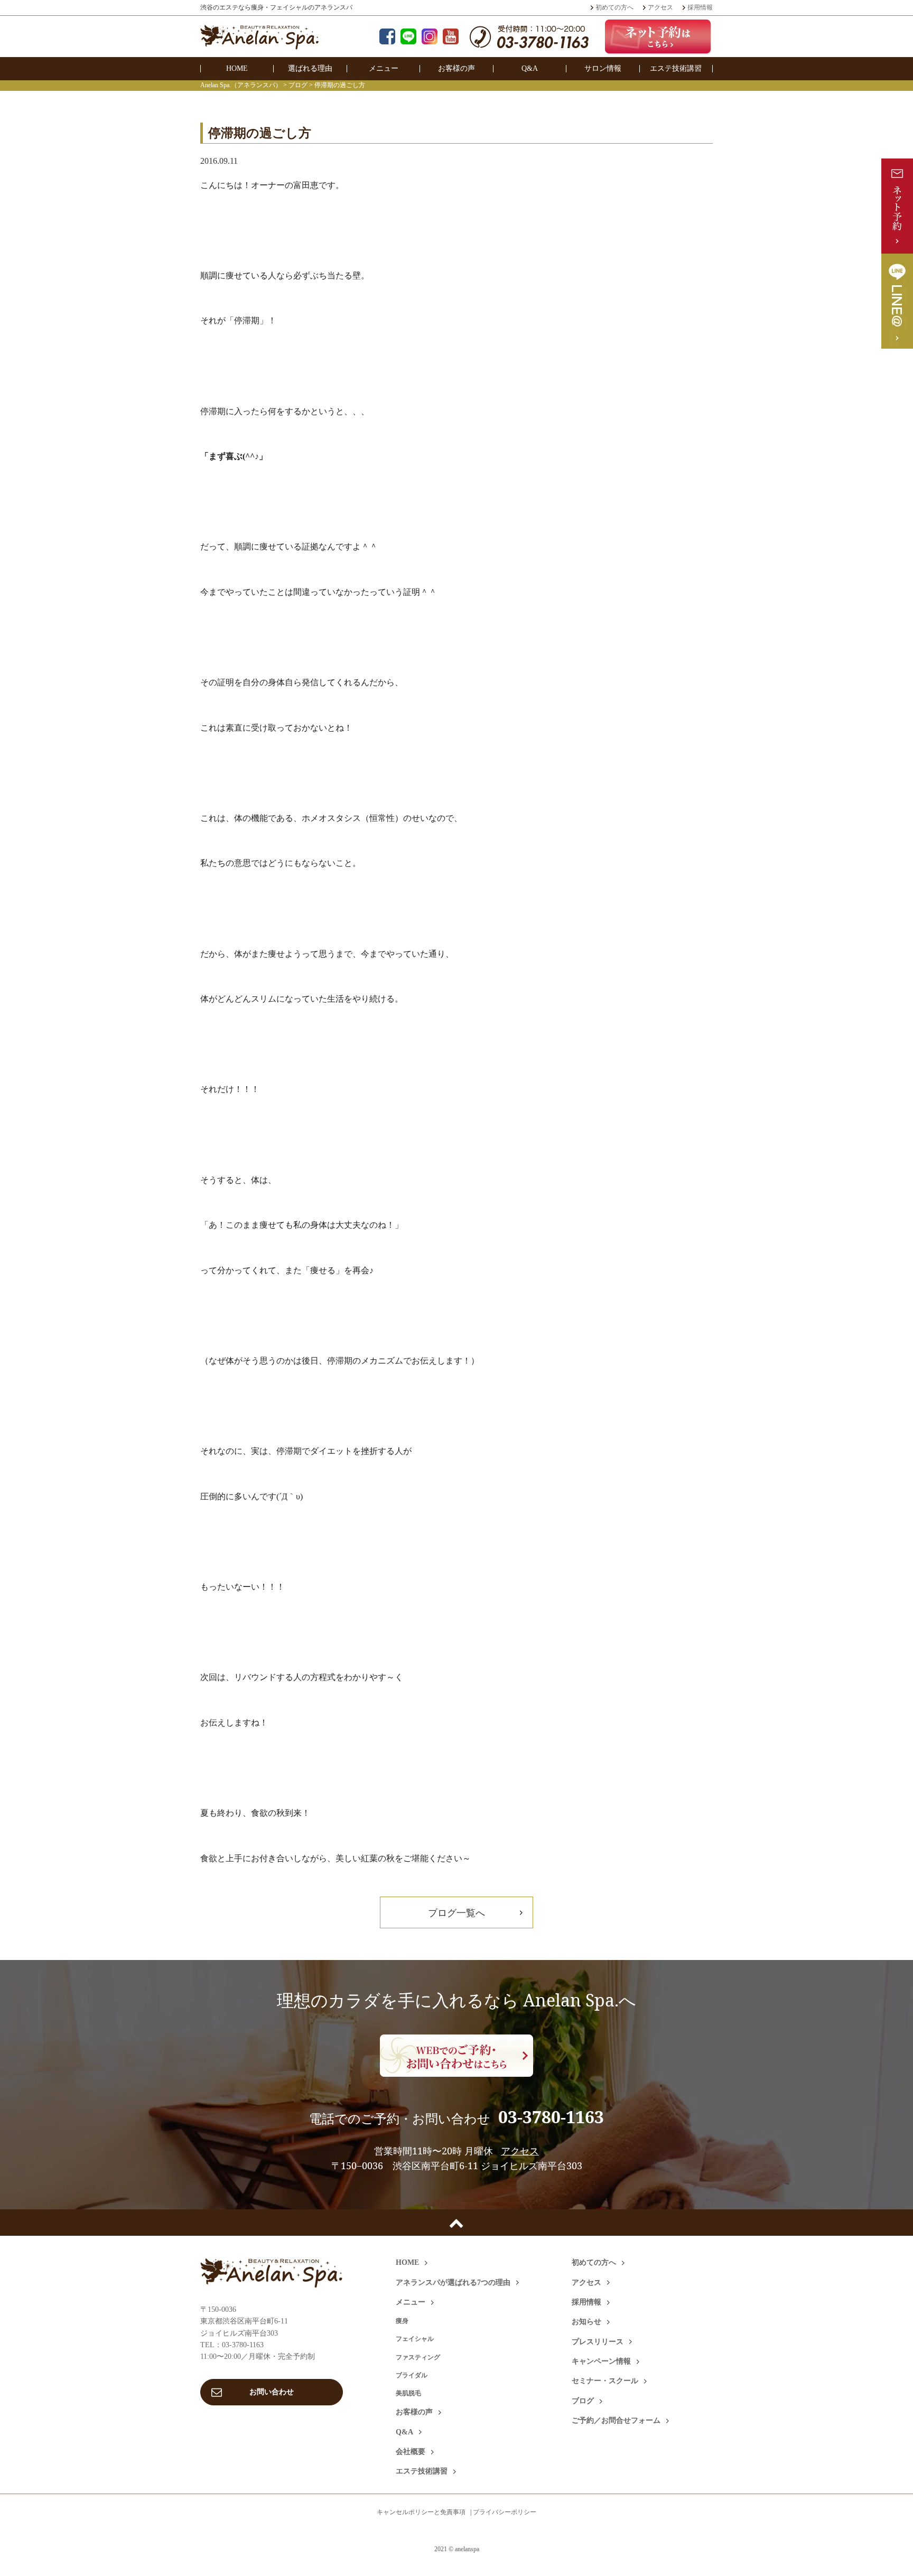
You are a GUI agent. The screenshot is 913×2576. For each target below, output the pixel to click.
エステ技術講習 (676, 68)
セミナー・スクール (605, 2381)
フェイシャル (415, 2339)
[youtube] (451, 38)
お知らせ (586, 2322)
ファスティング (418, 2357)
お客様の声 (456, 68)
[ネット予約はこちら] (659, 36)
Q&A (530, 68)
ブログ (583, 2401)
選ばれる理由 (310, 68)
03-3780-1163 (551, 2117)
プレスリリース (598, 2342)
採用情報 (700, 7)
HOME (237, 68)
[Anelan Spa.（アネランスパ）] (260, 43)
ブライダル (412, 2375)
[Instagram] (430, 38)
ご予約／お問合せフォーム (616, 2420)
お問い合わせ (272, 2392)
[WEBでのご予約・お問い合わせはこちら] (456, 2056)
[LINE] (408, 38)
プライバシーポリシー (505, 2512)
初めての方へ (614, 7)
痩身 (402, 2321)
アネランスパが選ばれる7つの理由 (453, 2283)
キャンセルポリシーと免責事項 (421, 2512)
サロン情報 (603, 68)
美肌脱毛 (408, 2393)
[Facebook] (387, 38)
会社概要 (411, 2452)
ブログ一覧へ (456, 1912)
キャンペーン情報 (601, 2361)
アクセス (660, 7)
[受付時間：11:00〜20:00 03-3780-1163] (529, 42)
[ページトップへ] (456, 2223)
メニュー (384, 68)
